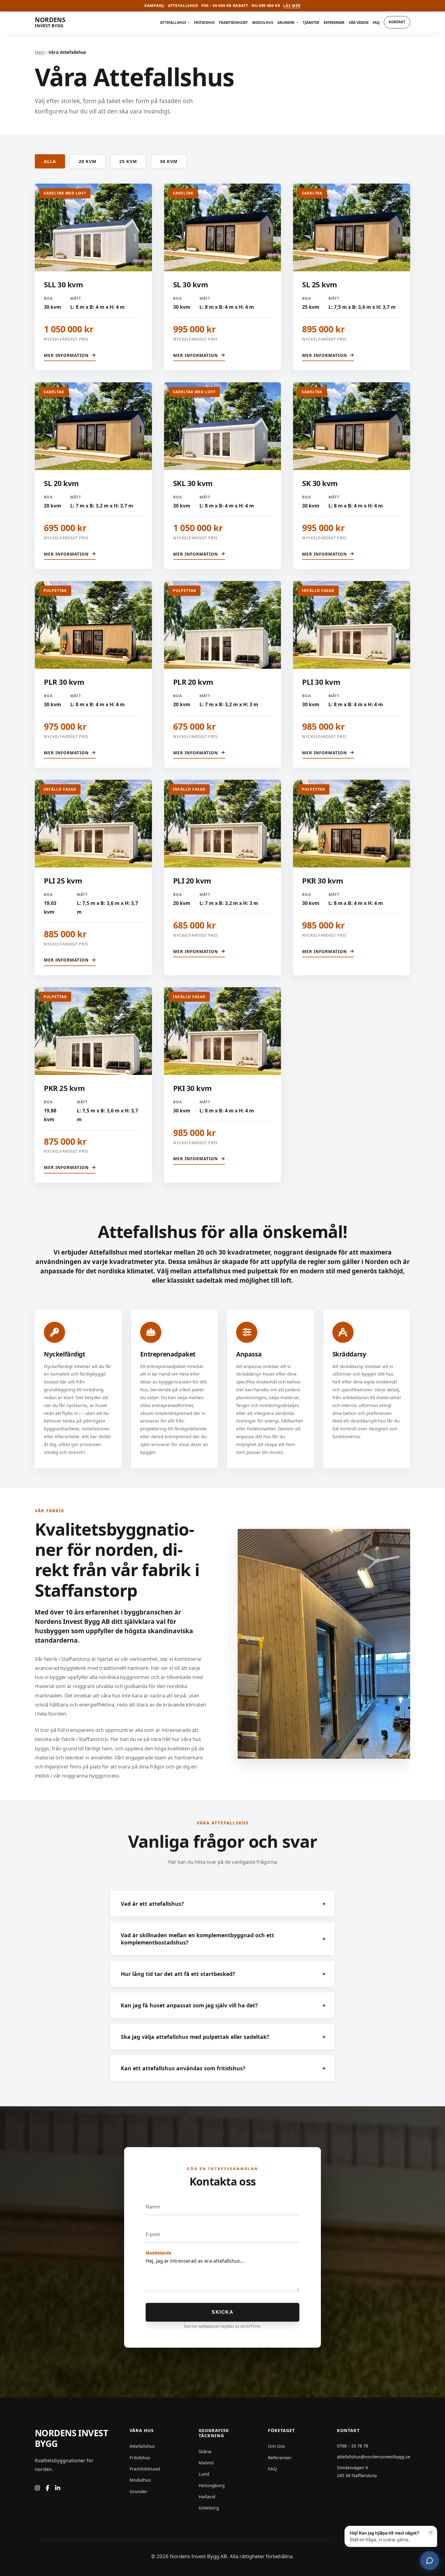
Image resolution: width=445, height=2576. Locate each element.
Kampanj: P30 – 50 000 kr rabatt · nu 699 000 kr (222, 6)
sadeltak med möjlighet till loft (244, 1280)
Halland (207, 2496)
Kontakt (397, 22)
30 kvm (169, 161)
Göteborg (209, 2508)
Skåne (205, 2451)
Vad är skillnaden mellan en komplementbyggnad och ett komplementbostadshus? (223, 1939)
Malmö (206, 2463)
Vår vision (359, 23)
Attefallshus (173, 23)
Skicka (222, 2312)
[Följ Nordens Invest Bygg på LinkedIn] (58, 2488)
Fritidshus (204, 23)
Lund (204, 2474)
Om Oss (276, 2446)
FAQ (376, 23)
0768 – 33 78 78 (353, 2446)
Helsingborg (212, 2485)
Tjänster (311, 23)
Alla (50, 161)
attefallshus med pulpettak (236, 1271)
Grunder (286, 23)
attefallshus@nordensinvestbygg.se (374, 2457)
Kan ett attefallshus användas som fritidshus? (223, 2068)
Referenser (334, 23)
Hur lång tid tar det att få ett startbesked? (223, 1974)
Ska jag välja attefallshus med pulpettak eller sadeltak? (223, 2037)
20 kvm (88, 161)
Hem (40, 52)
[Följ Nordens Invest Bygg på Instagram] (37, 2488)
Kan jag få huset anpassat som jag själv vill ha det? (223, 2005)
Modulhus (263, 23)
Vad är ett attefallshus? (223, 1904)
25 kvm (128, 161)
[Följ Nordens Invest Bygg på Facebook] (48, 2488)
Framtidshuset (233, 23)
